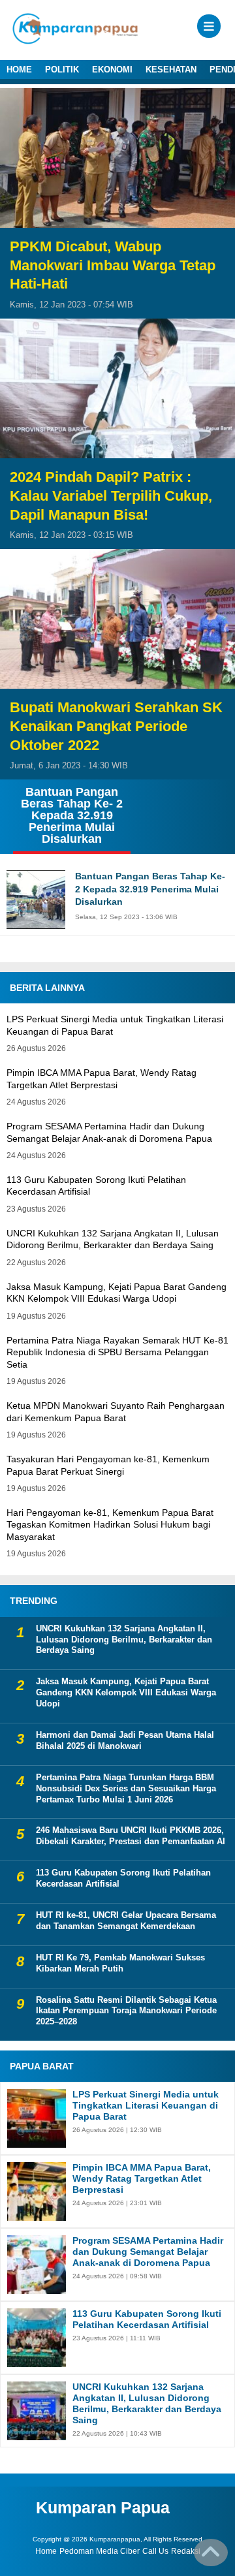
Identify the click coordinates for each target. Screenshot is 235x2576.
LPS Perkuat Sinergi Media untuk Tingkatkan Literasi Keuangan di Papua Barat (146, 2105)
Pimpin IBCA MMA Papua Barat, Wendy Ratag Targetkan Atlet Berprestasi (142, 2178)
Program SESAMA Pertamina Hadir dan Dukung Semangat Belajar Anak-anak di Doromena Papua (148, 2252)
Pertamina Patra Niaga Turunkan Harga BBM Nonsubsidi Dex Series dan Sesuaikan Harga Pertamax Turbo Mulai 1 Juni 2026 (126, 1788)
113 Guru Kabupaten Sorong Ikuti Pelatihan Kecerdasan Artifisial (123, 1878)
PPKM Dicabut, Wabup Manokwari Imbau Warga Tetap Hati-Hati (113, 265)
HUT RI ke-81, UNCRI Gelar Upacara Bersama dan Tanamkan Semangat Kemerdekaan (126, 1921)
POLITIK (62, 70)
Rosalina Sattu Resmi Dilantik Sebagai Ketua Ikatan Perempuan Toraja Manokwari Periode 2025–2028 (126, 2011)
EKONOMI (112, 70)
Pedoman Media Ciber (100, 2551)
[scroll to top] (211, 2557)
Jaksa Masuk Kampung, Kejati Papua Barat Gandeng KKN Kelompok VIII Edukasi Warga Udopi (126, 1692)
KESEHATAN (171, 70)
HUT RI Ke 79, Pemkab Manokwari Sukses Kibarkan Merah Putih (120, 1963)
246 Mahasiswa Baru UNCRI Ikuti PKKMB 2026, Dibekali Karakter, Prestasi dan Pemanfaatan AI (131, 1836)
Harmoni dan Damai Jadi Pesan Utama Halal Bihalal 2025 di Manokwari (125, 1740)
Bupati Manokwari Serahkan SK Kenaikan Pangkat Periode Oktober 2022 (116, 726)
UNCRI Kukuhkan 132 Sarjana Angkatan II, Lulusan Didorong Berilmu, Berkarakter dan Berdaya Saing (124, 1640)
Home (46, 2551)
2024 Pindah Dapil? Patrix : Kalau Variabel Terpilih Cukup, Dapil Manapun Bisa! (111, 495)
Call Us (155, 2551)
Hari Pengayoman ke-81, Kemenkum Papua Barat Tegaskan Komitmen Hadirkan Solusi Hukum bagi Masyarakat (110, 1524)
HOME (19, 70)
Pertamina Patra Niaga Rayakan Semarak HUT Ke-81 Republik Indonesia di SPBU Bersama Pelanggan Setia (117, 1352)
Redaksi (186, 2551)
